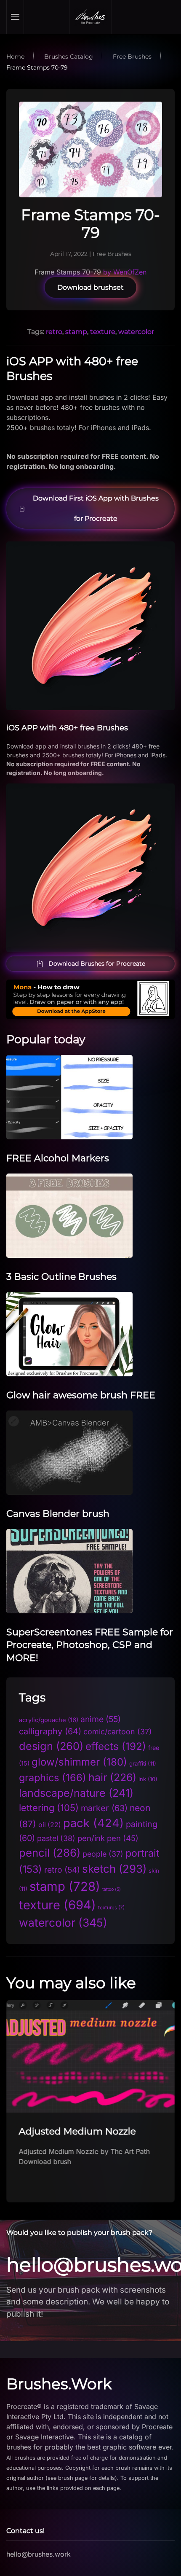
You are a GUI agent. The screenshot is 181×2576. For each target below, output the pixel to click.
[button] (15, 17)
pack (93, 1823)
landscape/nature (76, 1793)
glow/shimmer (79, 1762)
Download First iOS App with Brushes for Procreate (96, 508)
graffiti (143, 1763)
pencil (50, 1853)
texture (103, 332)
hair (112, 1777)
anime (101, 1719)
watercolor (136, 332)
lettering (49, 1808)
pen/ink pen (108, 1838)
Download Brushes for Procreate (97, 964)
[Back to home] (90, 17)
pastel (56, 1838)
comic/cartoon (118, 1732)
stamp (76, 332)
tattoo (112, 1889)
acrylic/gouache (49, 1720)
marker (104, 1808)
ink (148, 1779)
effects (116, 1746)
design (51, 1746)
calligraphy (50, 1731)
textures (111, 1908)
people (103, 1854)
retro (54, 332)
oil (50, 1825)
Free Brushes (112, 254)
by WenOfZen (125, 272)
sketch (114, 1869)
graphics (53, 1778)
